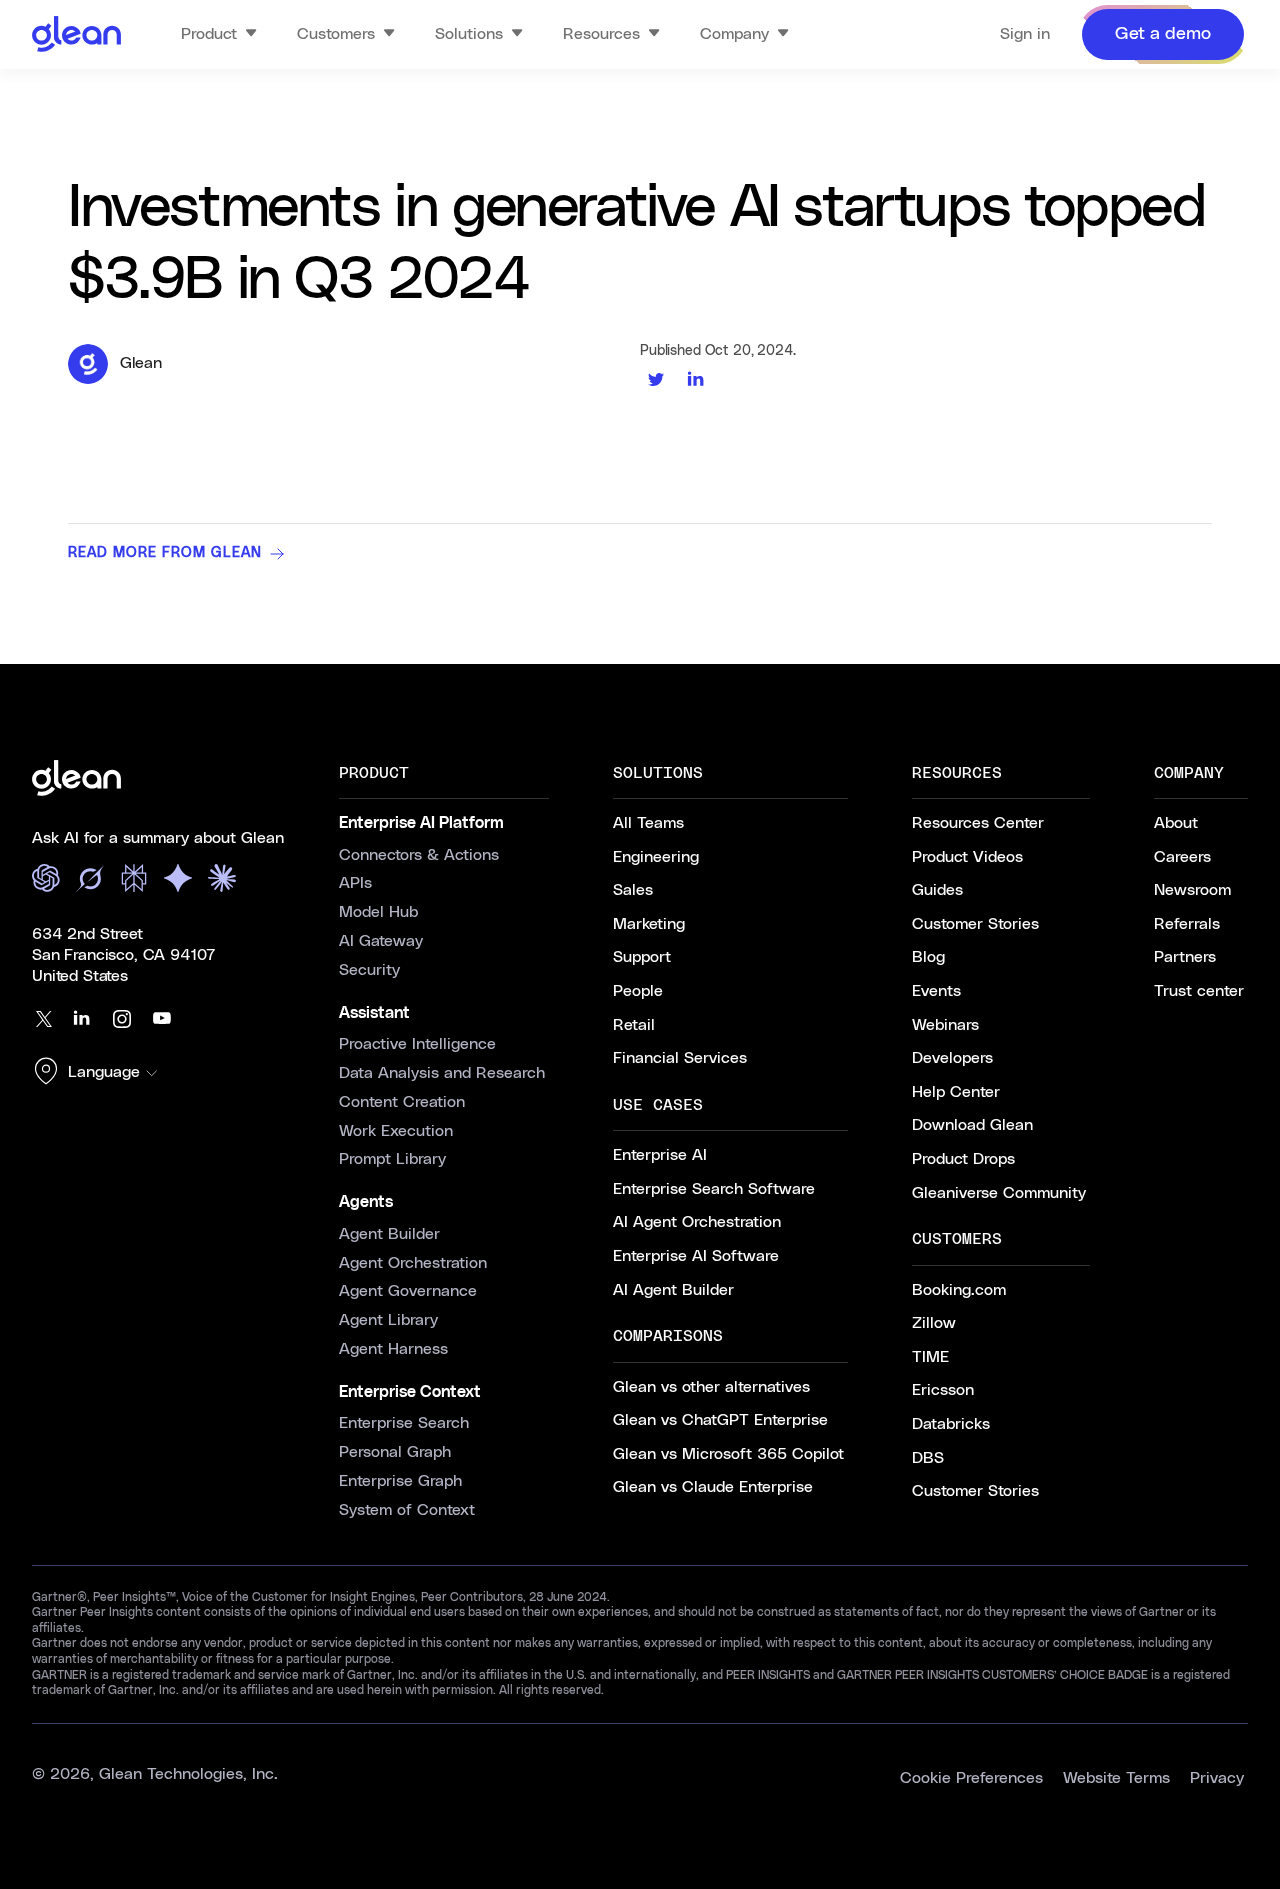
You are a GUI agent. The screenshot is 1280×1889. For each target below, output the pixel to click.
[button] (100, 1073)
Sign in (1025, 34)
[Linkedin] (82, 1019)
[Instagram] (122, 1019)
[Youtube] (162, 1019)
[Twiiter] (42, 1019)
